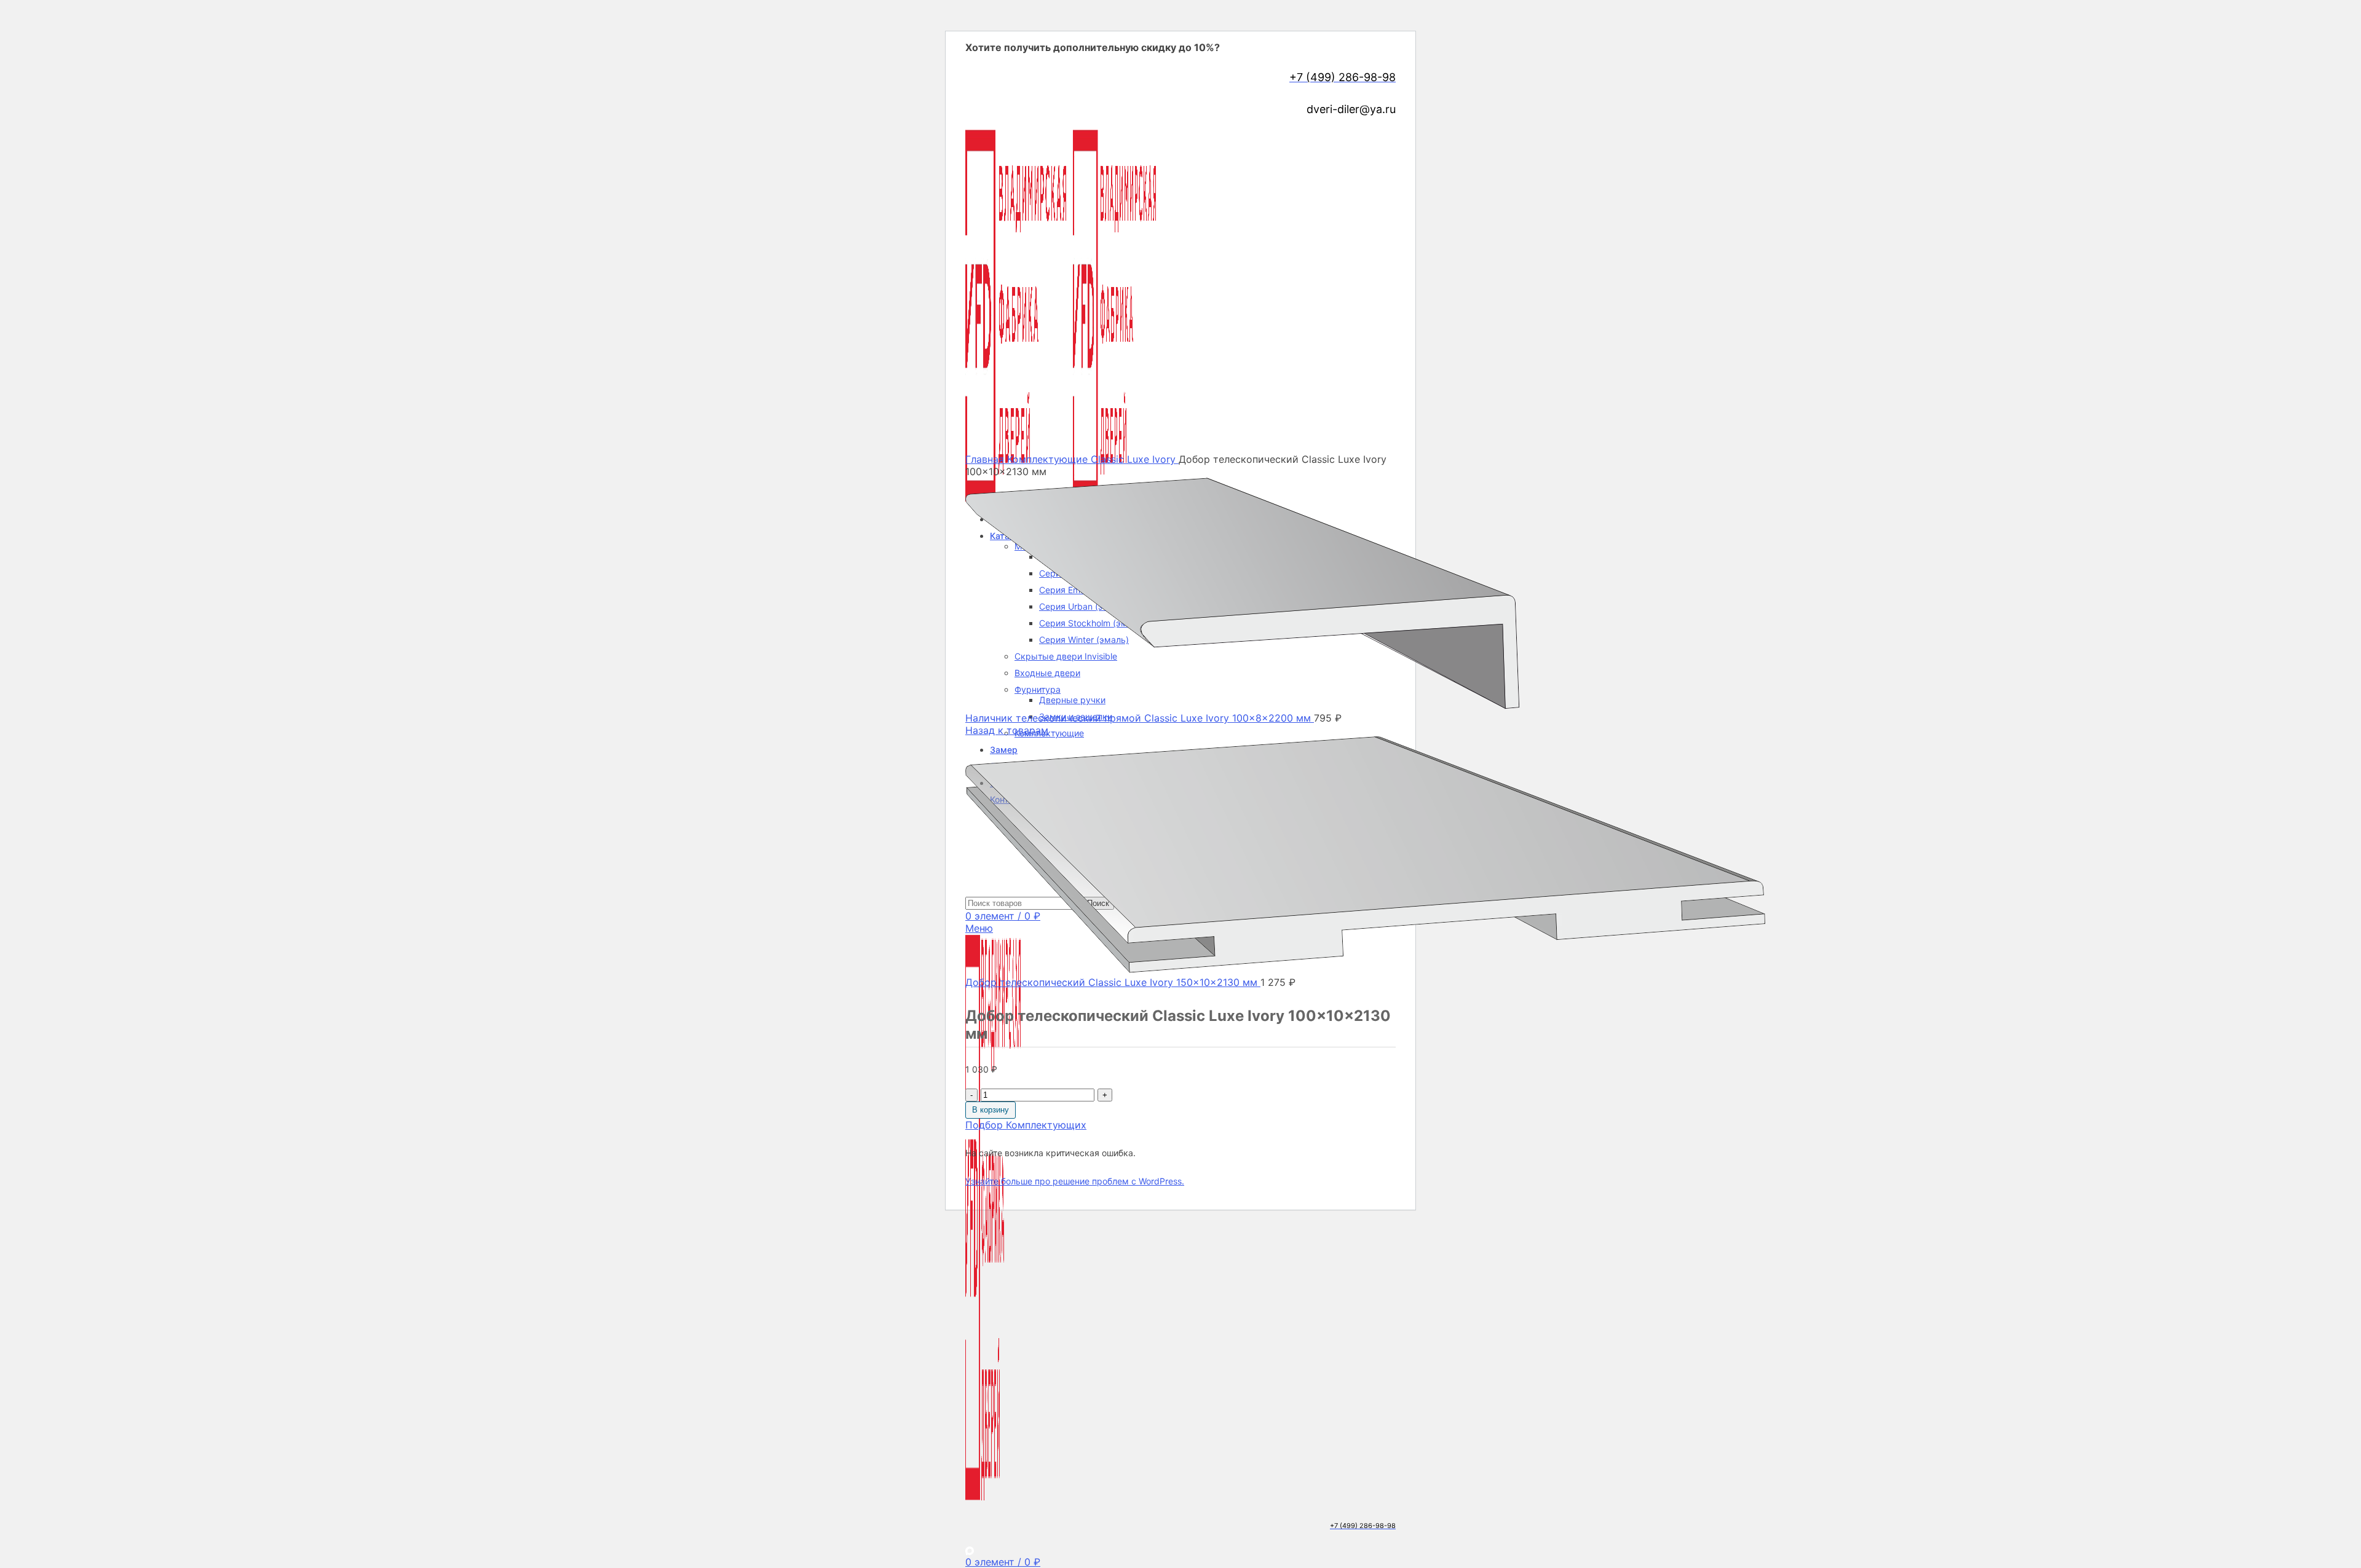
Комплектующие (1049, 733)
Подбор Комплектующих (1026, 1125)
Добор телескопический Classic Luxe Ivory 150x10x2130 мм (1113, 982)
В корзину (991, 1110)
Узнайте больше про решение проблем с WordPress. (1075, 1181)
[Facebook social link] (970, 125)
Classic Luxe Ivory (1135, 459)
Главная (986, 459)
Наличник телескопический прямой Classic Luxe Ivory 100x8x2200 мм (1140, 718)
